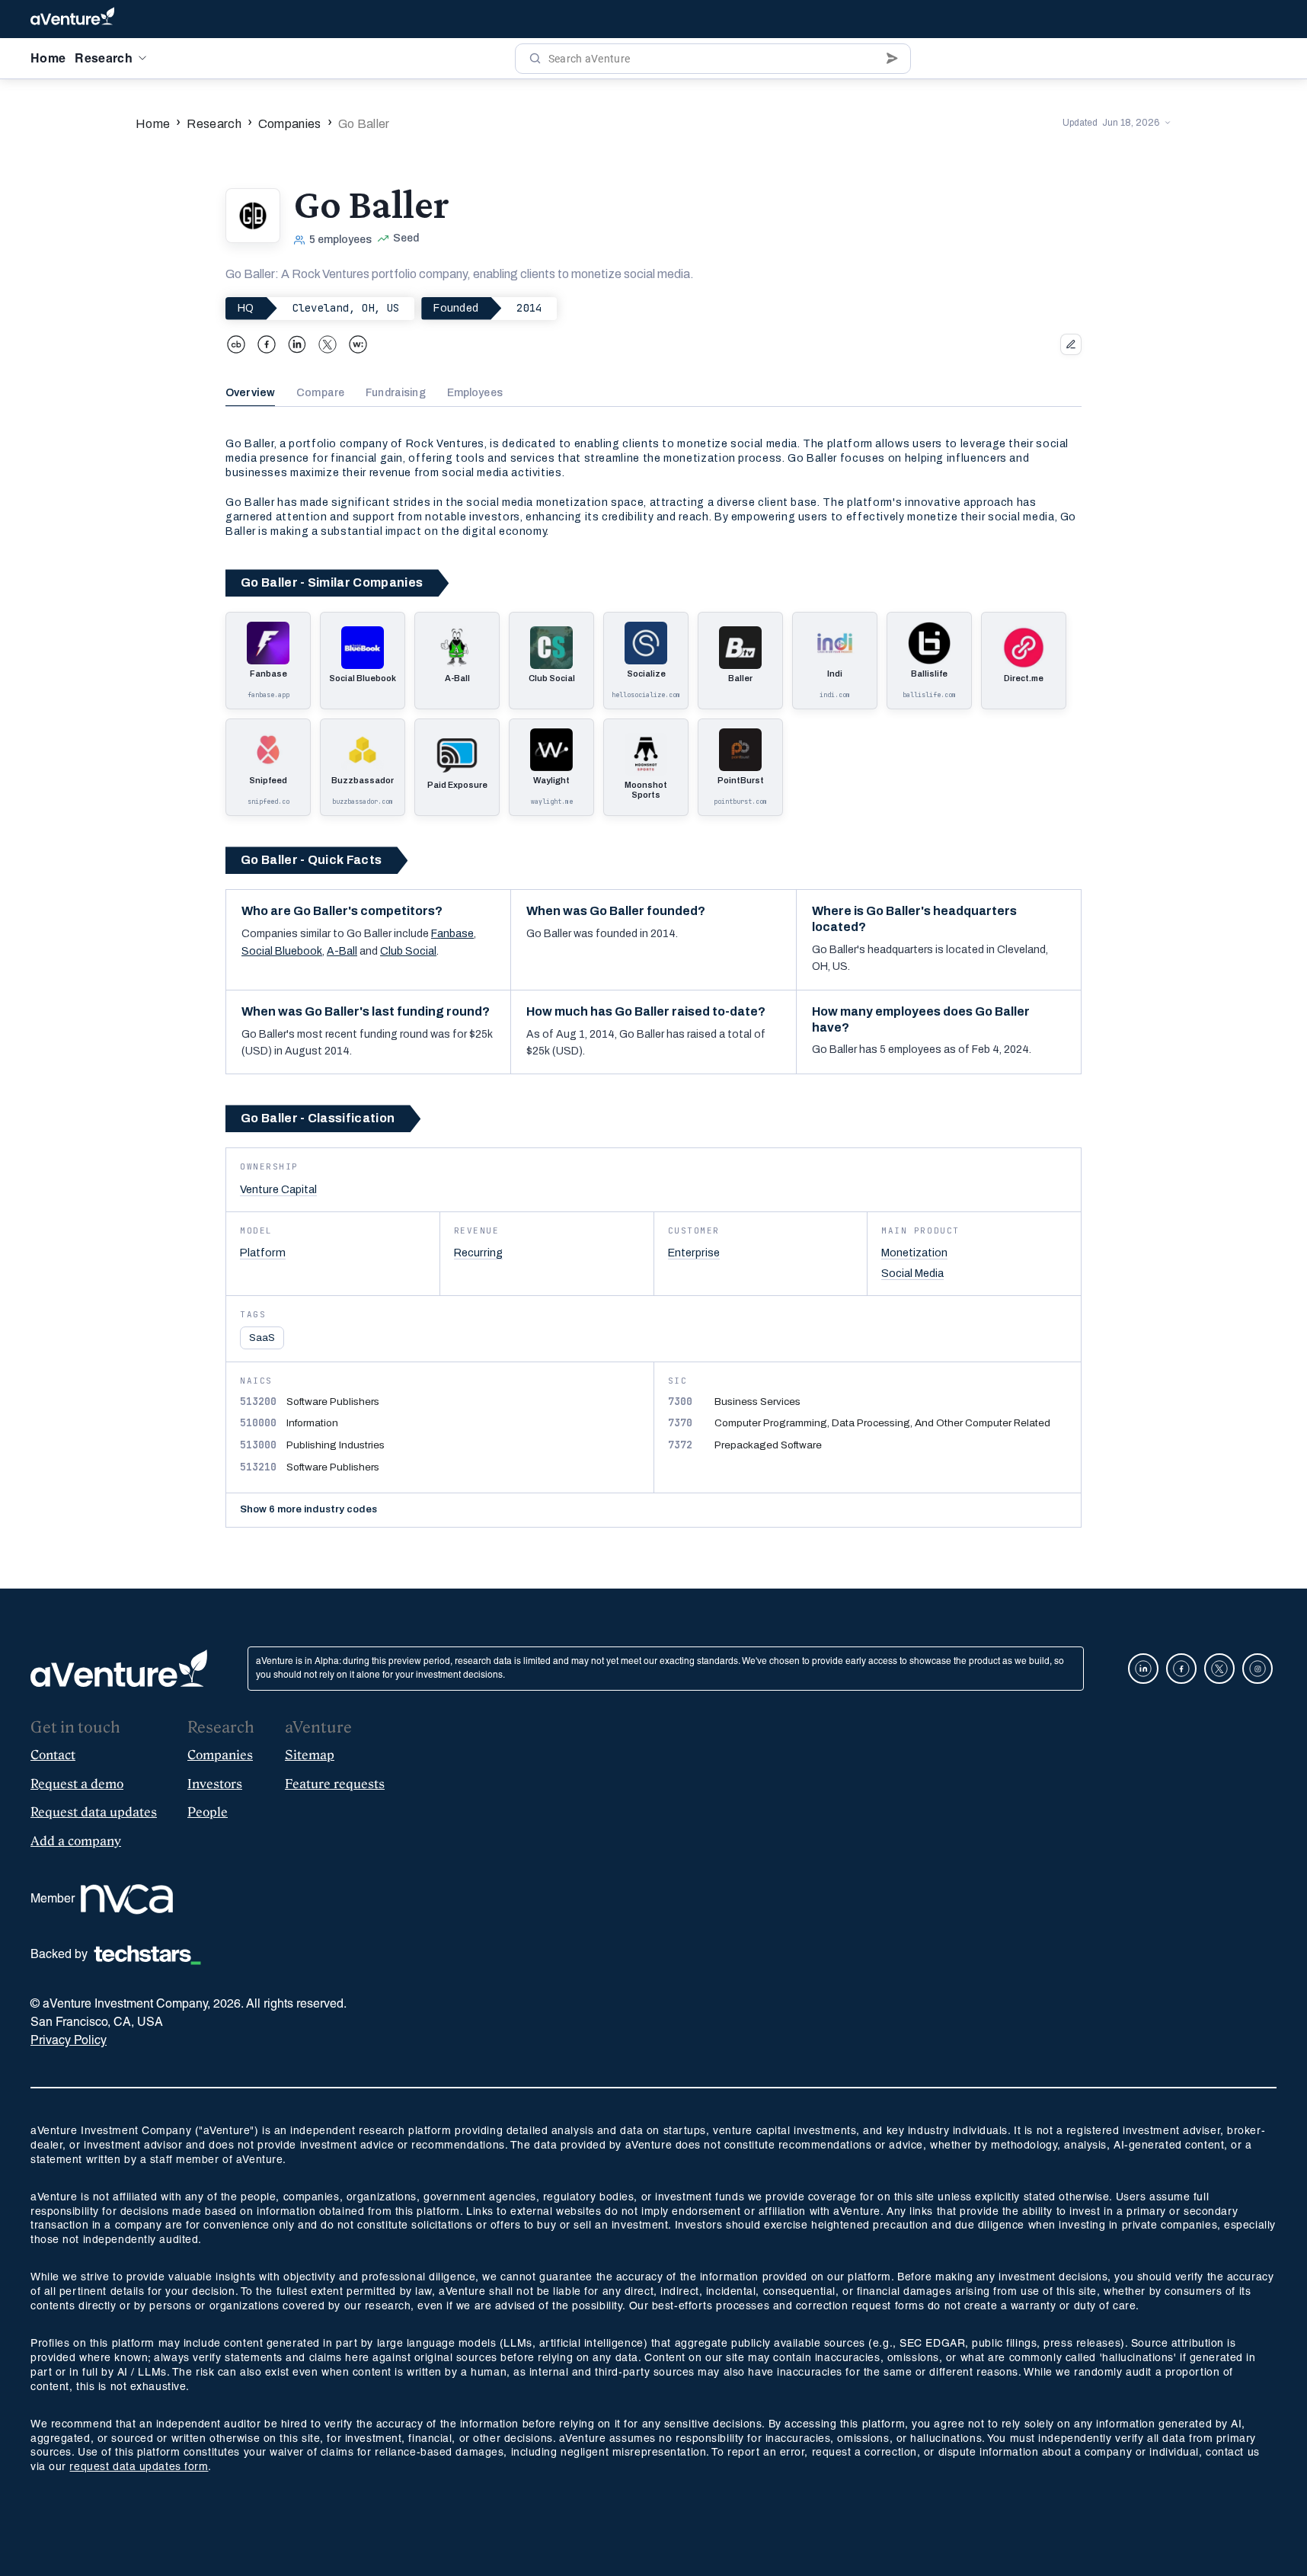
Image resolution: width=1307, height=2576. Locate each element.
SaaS (262, 1338)
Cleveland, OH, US (346, 308)
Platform (263, 1253)
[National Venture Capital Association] (127, 1899)
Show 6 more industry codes (308, 1509)
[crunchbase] (236, 344)
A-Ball (342, 951)
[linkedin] (297, 344)
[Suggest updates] (1071, 344)
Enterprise (694, 1253)
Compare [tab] (320, 393)
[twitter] (328, 344)
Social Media (912, 1273)
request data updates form (139, 2467)
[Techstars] (147, 1955)
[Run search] (535, 59)
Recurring (478, 1253)
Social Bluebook (282, 951)
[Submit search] (892, 59)
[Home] (72, 19)
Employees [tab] (475, 393)
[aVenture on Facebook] (1181, 1669)
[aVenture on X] (1219, 1669)
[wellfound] (358, 344)
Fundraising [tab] (396, 393)
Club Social (408, 951)
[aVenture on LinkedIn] (1143, 1669)
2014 (529, 308)
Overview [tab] (250, 393)
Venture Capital (278, 1189)
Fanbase (452, 934)
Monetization (914, 1253)
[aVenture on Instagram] (1257, 1669)
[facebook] (267, 344)
